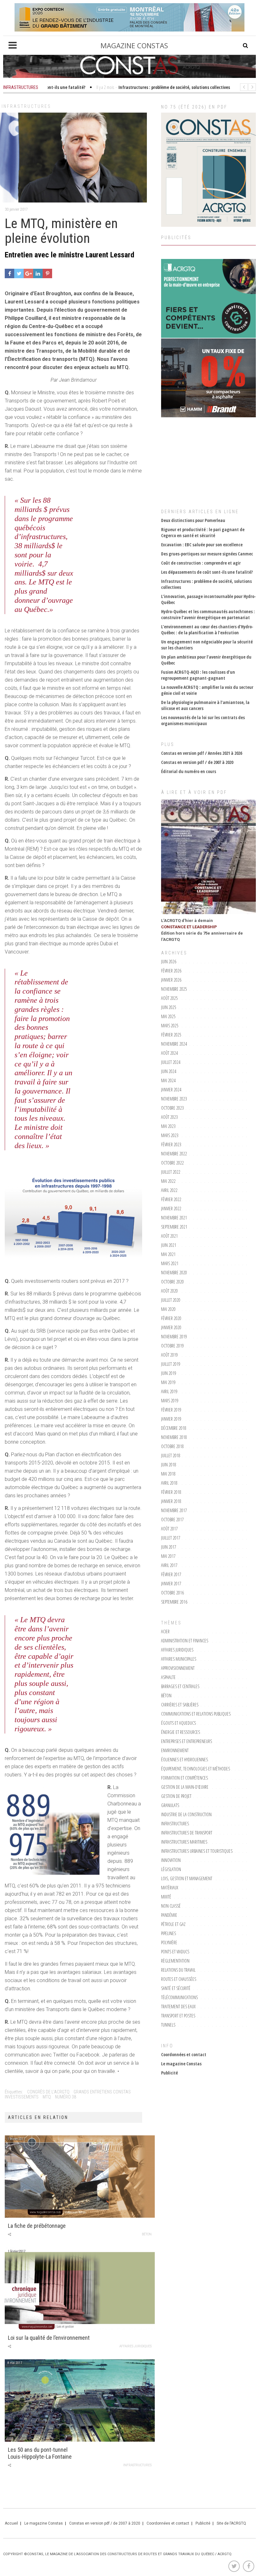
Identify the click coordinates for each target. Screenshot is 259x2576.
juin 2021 (169, 1245)
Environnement (175, 1750)
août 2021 (169, 1236)
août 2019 (169, 1355)
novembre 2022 (174, 1154)
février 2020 (171, 1318)
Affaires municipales (179, 1659)
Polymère (169, 1942)
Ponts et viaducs (175, 1952)
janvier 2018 (171, 1501)
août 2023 (169, 1117)
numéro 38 (66, 2097)
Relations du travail (178, 1970)
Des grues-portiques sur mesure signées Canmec (207, 554)
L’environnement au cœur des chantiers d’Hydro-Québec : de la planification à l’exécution (207, 630)
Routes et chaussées (179, 1979)
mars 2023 (170, 1135)
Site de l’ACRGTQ (231, 2523)
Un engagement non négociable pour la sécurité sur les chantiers (207, 645)
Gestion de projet (176, 1796)
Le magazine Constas (181, 2064)
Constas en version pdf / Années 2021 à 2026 (202, 753)
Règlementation (175, 1961)
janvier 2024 (171, 1090)
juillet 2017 (171, 1538)
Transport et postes (178, 2016)
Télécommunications (179, 1997)
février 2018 (171, 1492)
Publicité (169, 2073)
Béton (147, 2234)
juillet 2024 (171, 1062)
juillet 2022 (171, 1172)
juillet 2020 (171, 1300)
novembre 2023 (174, 1099)
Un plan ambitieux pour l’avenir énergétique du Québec (206, 660)
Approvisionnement (178, 1668)
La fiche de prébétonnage (37, 2226)
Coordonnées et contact (184, 2054)
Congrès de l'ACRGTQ (48, 2092)
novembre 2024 (174, 1044)
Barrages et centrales (180, 1686)
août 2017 (169, 1529)
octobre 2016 (172, 1593)
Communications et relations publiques (196, 1714)
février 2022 (171, 1199)
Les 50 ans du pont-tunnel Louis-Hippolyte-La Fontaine (40, 2453)
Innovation (171, 1860)
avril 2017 (169, 1565)
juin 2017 (169, 1547)
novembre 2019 (174, 1337)
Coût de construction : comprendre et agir (201, 563)
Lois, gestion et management (187, 1878)
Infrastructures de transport (187, 1833)
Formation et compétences (184, 1778)
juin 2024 (169, 1071)
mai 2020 (168, 1309)
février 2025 (171, 1035)
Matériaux (170, 1888)
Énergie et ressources (181, 1732)
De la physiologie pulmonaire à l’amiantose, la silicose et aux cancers (205, 705)
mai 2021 (168, 1254)
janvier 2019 (171, 1419)
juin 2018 (169, 1465)
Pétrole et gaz (173, 1924)
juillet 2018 (171, 1455)
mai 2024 (168, 1080)
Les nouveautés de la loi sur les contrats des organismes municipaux (203, 720)
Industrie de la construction (186, 1814)
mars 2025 (170, 1026)
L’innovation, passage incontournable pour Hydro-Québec (208, 599)
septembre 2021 (174, 1227)
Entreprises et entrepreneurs (187, 1741)
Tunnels (168, 2025)
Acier (165, 1631)
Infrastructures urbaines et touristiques (197, 1851)
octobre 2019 (172, 1346)
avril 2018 (169, 1483)
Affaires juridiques (136, 2346)
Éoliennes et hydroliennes (184, 1760)
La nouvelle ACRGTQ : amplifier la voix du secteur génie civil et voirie (207, 690)
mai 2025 (168, 1016)
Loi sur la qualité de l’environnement (49, 2338)
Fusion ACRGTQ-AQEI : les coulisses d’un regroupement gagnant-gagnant (198, 675)
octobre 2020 (172, 1282)
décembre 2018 (174, 1428)
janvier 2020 (171, 1327)
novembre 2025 (174, 989)
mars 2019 (170, 1401)
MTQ (47, 2097)
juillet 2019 (171, 1364)
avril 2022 (169, 1190)
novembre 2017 (174, 1510)
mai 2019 (168, 1382)
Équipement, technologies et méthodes (196, 1769)
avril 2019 (169, 1391)
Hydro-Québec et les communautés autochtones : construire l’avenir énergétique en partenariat (208, 614)
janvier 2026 (171, 980)
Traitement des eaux (178, 2007)
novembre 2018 (174, 1437)
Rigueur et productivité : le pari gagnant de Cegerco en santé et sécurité (203, 532)
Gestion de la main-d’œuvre (185, 1787)
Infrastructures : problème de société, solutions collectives (206, 584)
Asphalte (168, 1677)
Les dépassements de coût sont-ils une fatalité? (207, 572)
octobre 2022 (172, 1163)
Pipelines (169, 1933)
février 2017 (171, 1574)
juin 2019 (169, 1373)
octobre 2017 (172, 1520)
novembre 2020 (174, 1273)
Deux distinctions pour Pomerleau (193, 520)
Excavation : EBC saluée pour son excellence (202, 545)
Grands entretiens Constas (102, 2092)
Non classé (171, 1906)
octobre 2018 (172, 1446)
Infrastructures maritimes (184, 1842)
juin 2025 (169, 1007)
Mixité (166, 1897)
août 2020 (169, 1291)
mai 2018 (168, 1474)
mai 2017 (168, 1556)
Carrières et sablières (180, 1705)
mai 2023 (168, 1126)
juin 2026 (169, 962)
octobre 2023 (172, 1108)
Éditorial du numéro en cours (189, 771)
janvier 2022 (171, 1209)
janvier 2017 (171, 1584)
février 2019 (171, 1410)
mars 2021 (170, 1263)
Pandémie (169, 1915)
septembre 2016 (174, 1602)
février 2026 (171, 971)
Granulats (170, 1805)
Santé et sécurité (176, 1988)
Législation (171, 1869)
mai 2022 (168, 1181)
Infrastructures (26, 106)
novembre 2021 (174, 1218)
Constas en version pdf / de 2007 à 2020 (197, 762)
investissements (22, 2097)
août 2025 (169, 998)
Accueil (11, 2523)
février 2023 (171, 1144)
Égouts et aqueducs (178, 1723)
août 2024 (169, 1053)
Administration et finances (185, 1641)
